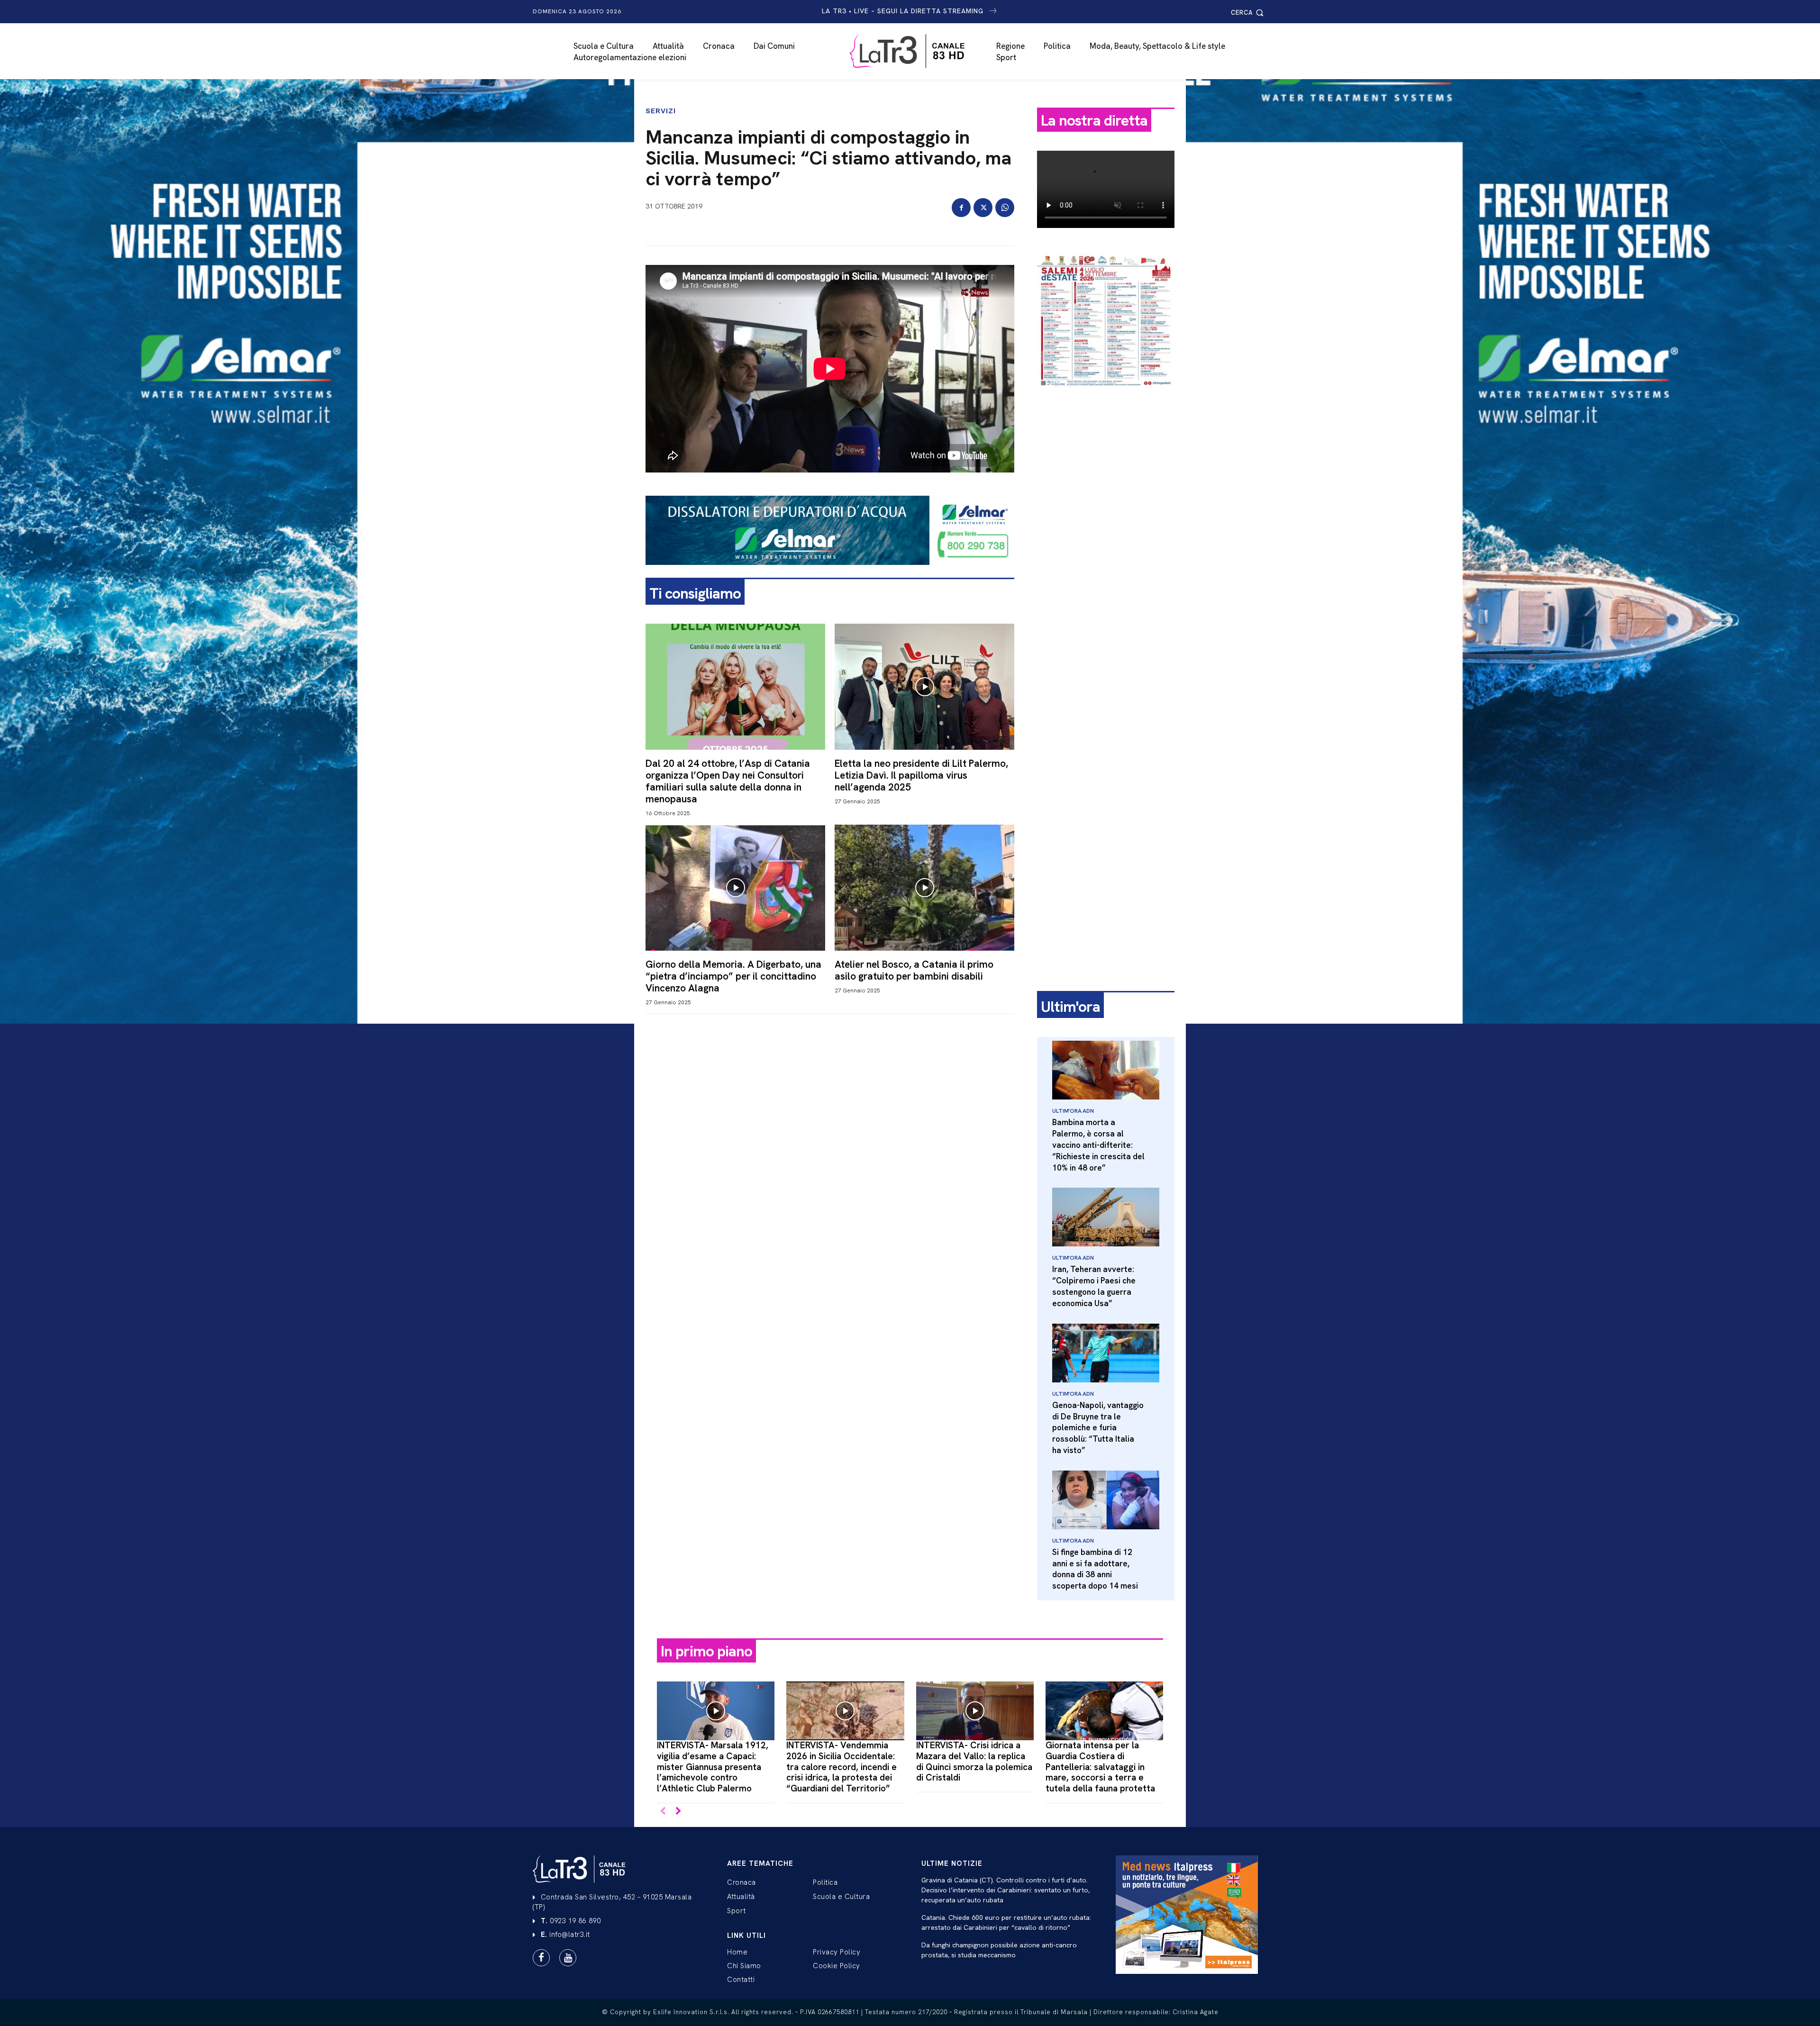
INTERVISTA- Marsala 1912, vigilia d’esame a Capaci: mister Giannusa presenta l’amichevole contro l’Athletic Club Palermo (713, 1767)
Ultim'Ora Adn (1073, 1111)
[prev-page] (663, 1812)
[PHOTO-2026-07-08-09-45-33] (1106, 395)
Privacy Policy (837, 1952)
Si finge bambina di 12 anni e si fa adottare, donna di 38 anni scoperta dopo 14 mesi (1095, 1569)
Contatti (741, 1980)
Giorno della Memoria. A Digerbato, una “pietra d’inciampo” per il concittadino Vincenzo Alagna (733, 976)
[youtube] (568, 1958)
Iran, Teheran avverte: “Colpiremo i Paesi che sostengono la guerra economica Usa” (1094, 1286)
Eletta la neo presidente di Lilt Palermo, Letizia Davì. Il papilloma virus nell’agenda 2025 (921, 775)
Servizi (661, 111)
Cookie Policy (837, 1966)
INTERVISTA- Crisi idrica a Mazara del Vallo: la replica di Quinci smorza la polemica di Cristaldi (974, 1761)
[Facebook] (961, 208)
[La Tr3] (915, 51)
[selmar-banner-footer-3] (830, 572)
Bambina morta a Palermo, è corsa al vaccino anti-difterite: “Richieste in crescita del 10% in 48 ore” (1098, 1145)
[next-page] (678, 1812)
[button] (1249, 13)
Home (737, 1952)
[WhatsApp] (1005, 208)
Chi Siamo (744, 1966)
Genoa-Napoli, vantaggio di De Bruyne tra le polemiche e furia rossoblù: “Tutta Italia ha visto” (1098, 1428)
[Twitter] (983, 208)
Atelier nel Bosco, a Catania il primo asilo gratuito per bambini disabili (914, 970)
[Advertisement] (1106, 544)
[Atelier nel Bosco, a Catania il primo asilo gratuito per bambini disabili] (924, 887)
